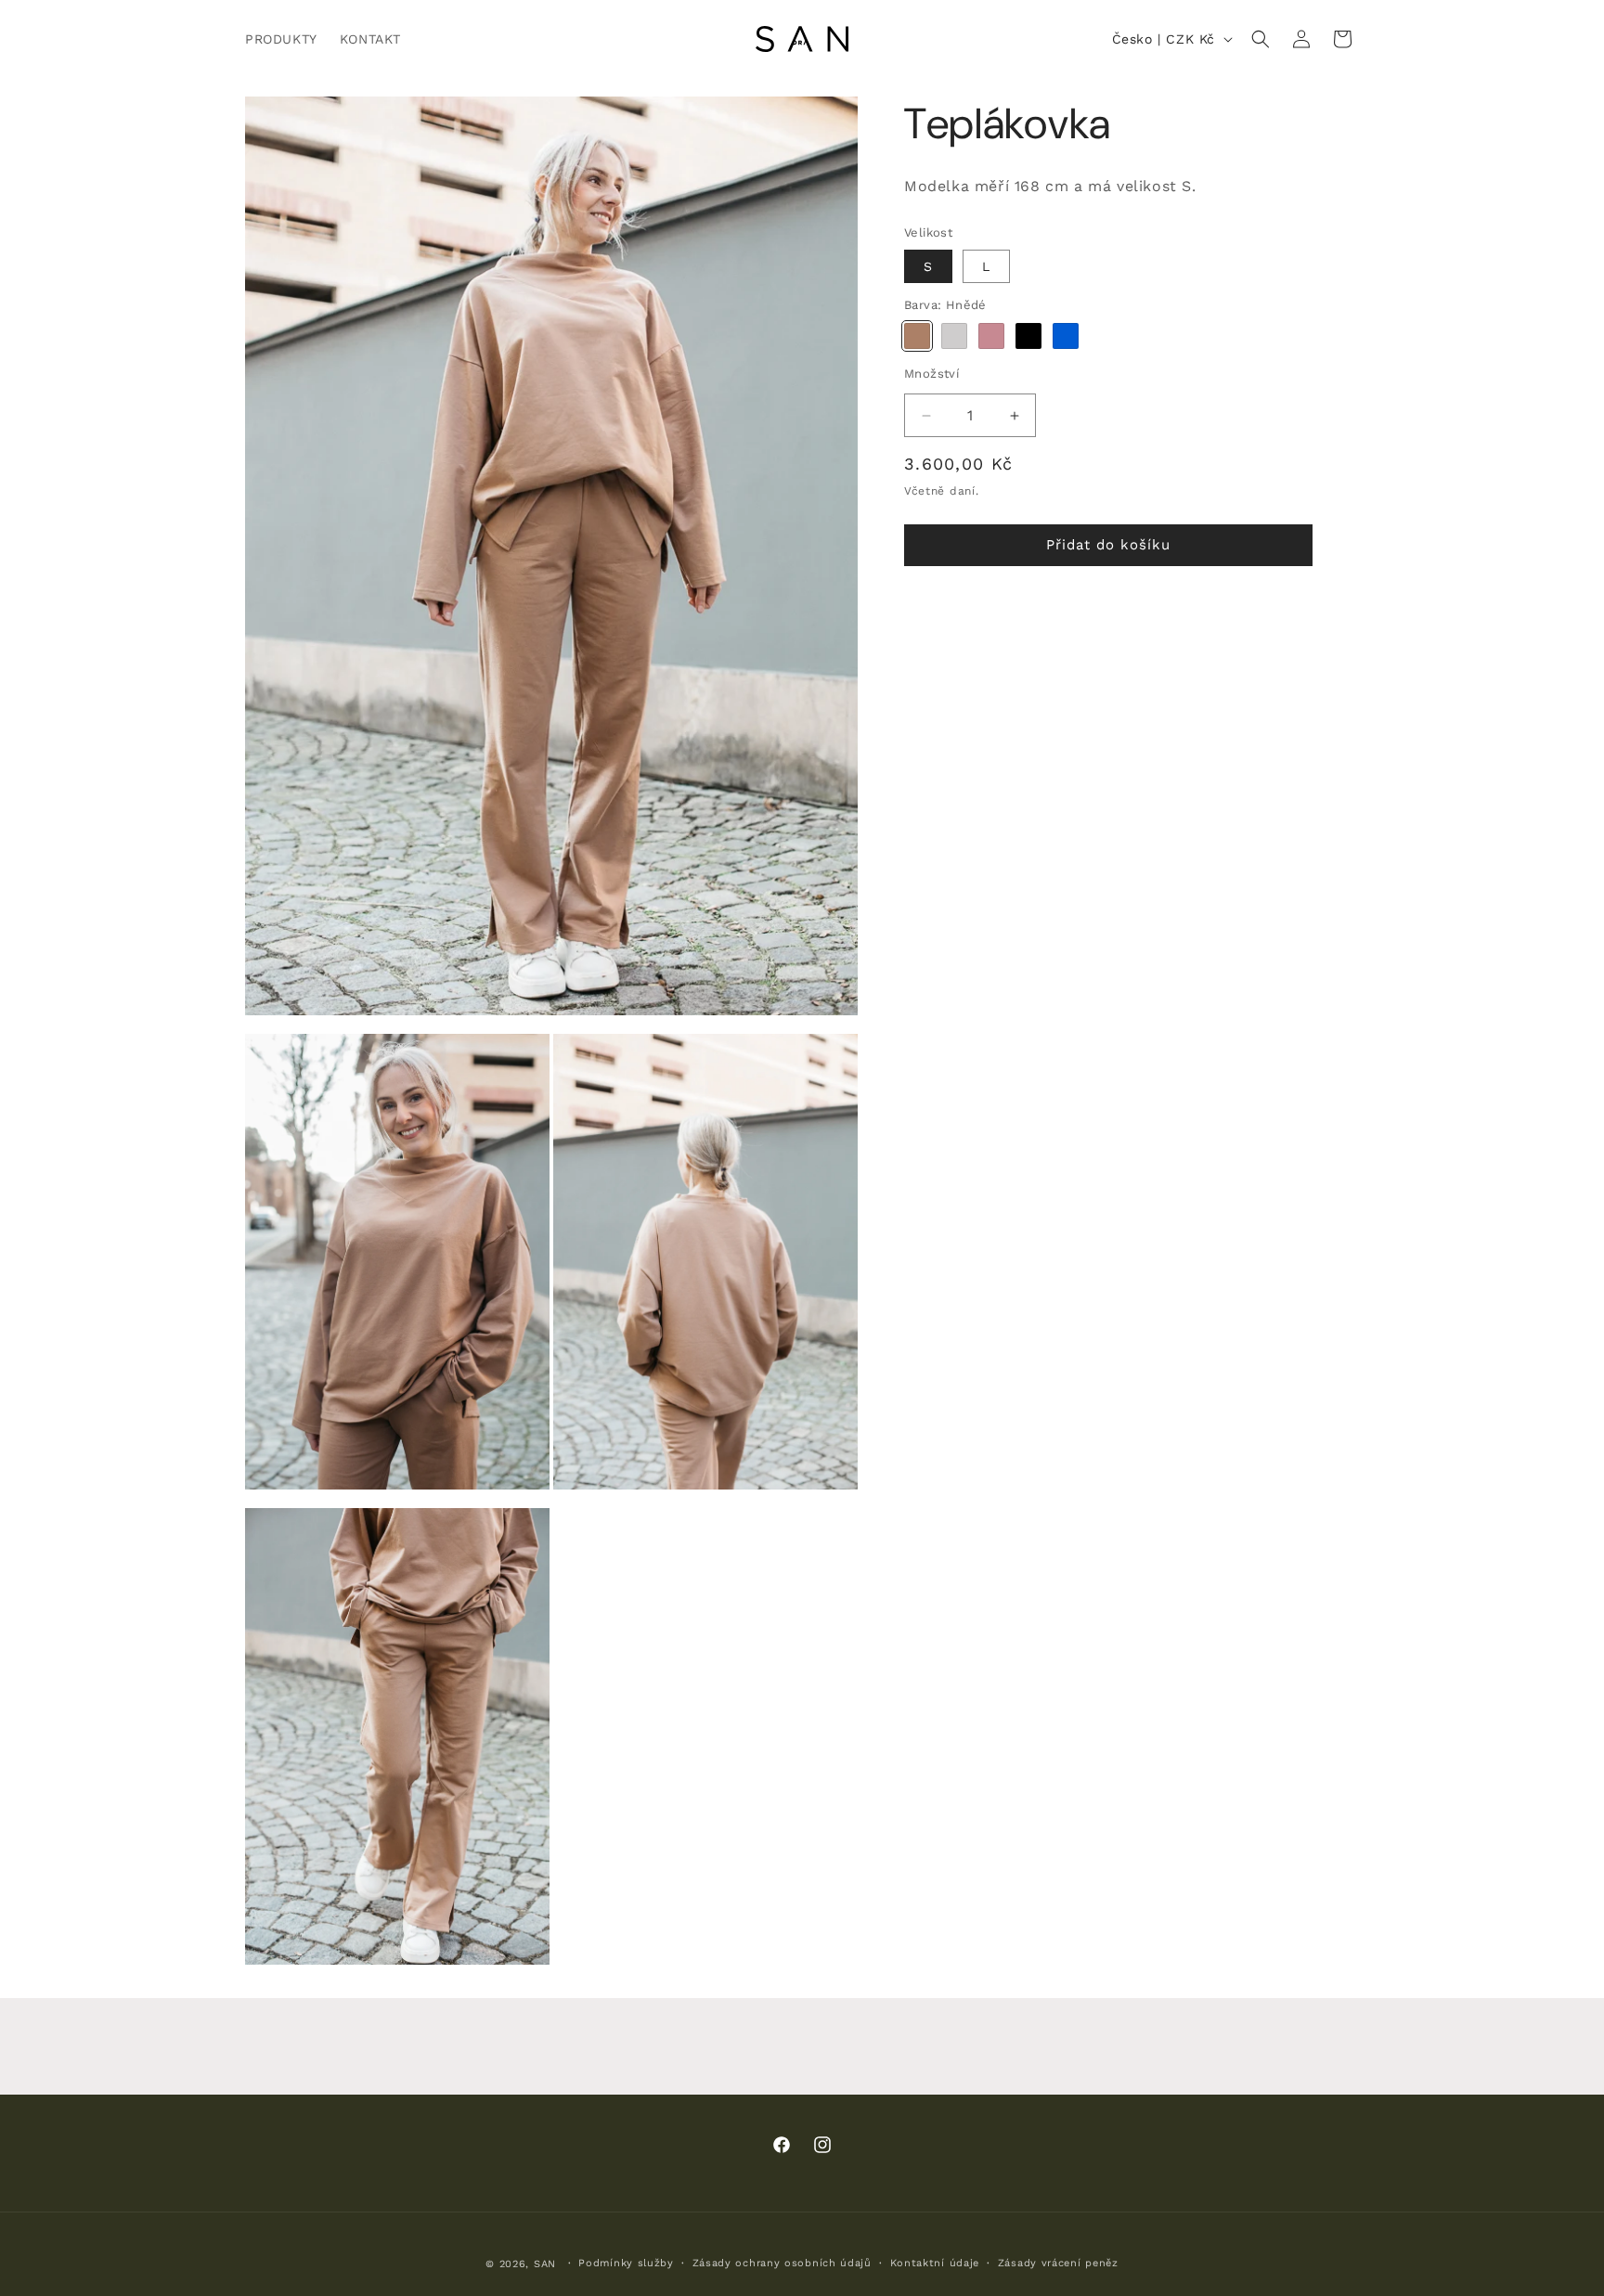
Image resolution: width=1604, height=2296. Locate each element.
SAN (545, 2264)
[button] (1261, 39)
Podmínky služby (626, 2263)
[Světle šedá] (954, 336)
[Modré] (1066, 336)
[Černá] (1028, 336)
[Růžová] (991, 336)
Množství (931, 374)
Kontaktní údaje (935, 2263)
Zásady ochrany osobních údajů (782, 2263)
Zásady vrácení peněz (1058, 2263)
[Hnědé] (917, 336)
